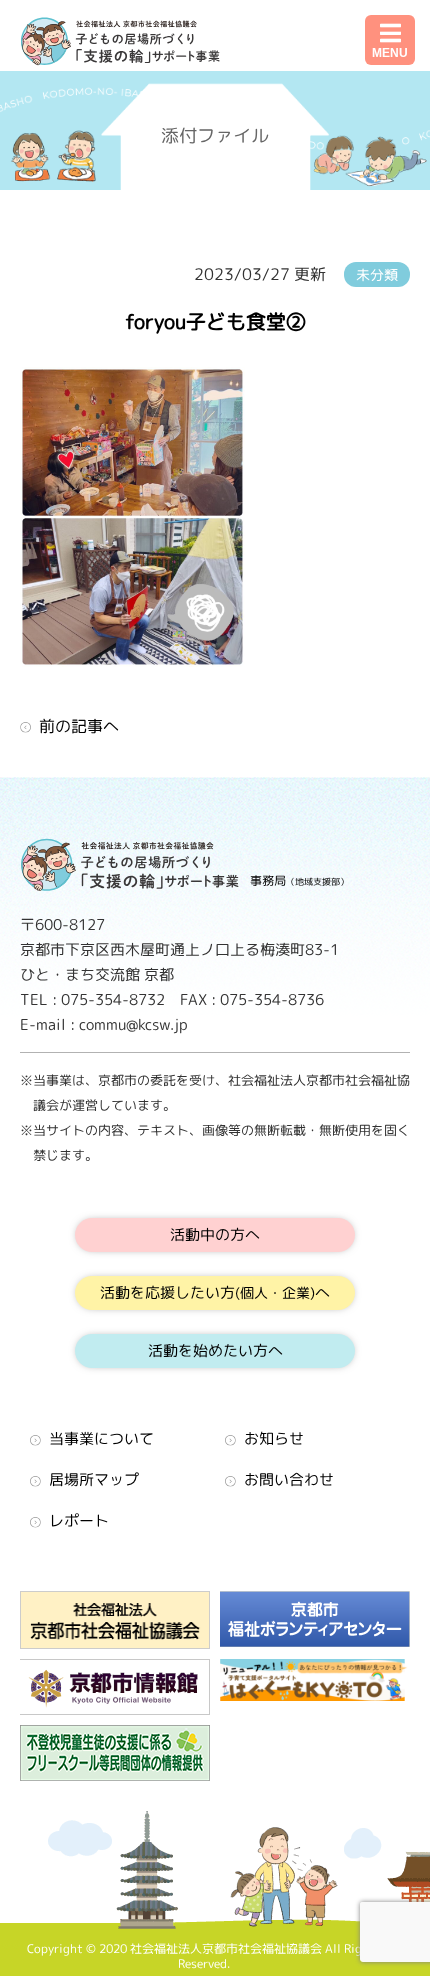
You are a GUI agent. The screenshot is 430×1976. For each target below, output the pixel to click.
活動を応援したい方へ (215, 1292)
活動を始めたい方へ (215, 1350)
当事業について (101, 1438)
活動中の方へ (215, 1234)
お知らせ (274, 1438)
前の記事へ (79, 726)
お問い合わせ (289, 1479)
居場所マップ (94, 1479)
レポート (79, 1520)
